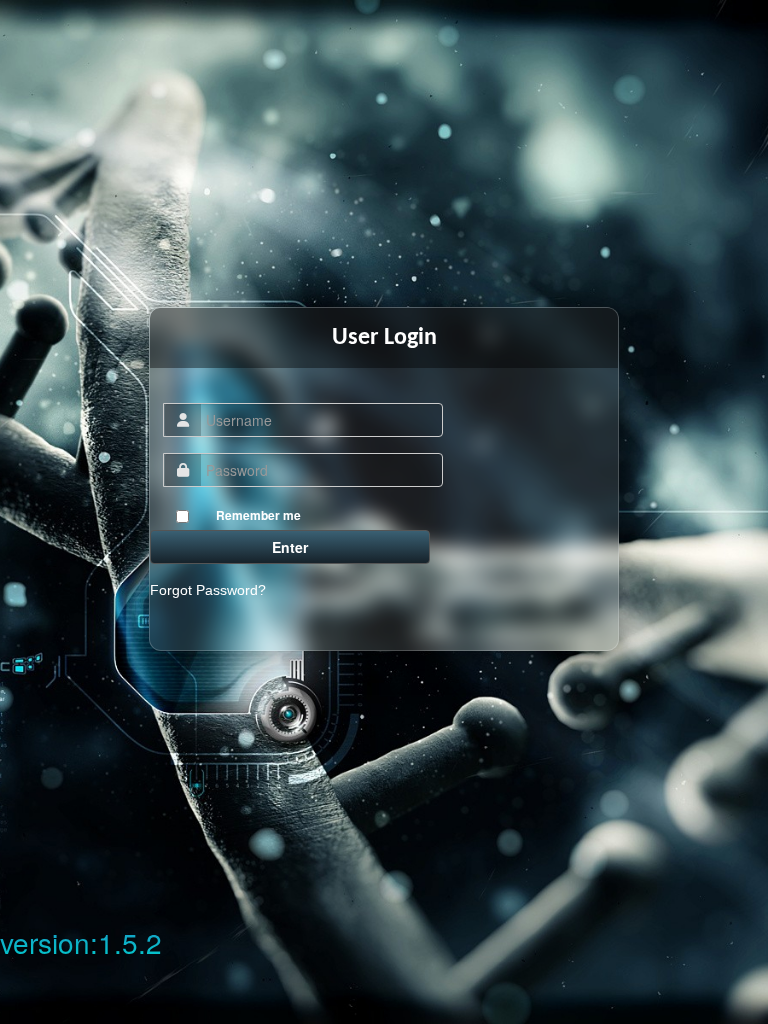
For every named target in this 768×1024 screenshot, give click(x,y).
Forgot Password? (208, 590)
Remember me (258, 515)
